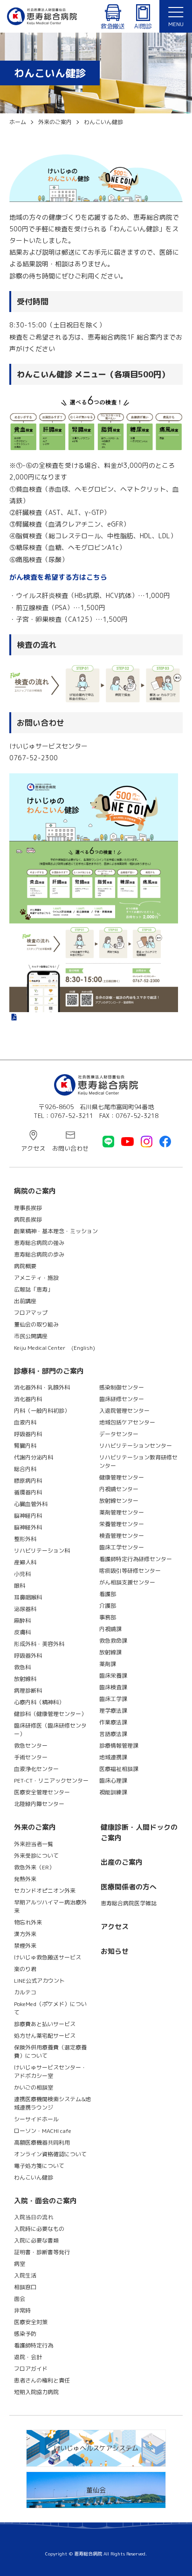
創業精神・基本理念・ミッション (56, 1231)
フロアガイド (31, 2369)
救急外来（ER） (34, 1867)
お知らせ (115, 1951)
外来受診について (36, 1856)
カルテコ (25, 1992)
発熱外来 (25, 1879)
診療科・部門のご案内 (49, 1371)
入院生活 (25, 2275)
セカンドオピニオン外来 (45, 1891)
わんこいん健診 (34, 2177)
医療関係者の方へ (129, 1887)
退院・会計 (28, 2357)
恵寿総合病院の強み (39, 1243)
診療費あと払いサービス (45, 2024)
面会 (20, 2299)
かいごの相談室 (34, 2087)
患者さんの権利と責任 (42, 2380)
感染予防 (25, 2334)
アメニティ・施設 (36, 1278)
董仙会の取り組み (36, 1324)
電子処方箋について (39, 2166)
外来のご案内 (35, 1827)
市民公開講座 (31, 1336)
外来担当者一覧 (34, 1844)
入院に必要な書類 (36, 2240)
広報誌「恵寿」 (34, 1289)
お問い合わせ (70, 1148)
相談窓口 (25, 2287)
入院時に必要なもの (39, 2229)
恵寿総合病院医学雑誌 (129, 1903)
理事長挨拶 (28, 1208)
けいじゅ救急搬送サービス (48, 1957)
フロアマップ (31, 1313)
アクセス (33, 1148)
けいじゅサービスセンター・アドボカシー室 (50, 2072)
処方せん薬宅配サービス (45, 2036)
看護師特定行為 (34, 2345)
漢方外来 (25, 1934)
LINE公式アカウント (39, 1981)
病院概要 (25, 1266)
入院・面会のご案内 (45, 2201)
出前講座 (25, 1301)
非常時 (22, 2310)
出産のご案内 (122, 1862)
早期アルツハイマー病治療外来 (50, 1906)
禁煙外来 (25, 1946)
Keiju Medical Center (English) (55, 1348)
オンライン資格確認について (50, 2154)
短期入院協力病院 (36, 2392)
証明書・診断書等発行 (42, 2252)
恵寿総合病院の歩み (39, 1254)
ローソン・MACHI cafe (43, 2131)
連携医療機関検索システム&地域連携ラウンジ (52, 2103)
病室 (20, 2264)
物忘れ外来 (28, 1922)
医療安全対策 (31, 2322)
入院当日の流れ (34, 2217)
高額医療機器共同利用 (42, 2142)
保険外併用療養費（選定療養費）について (50, 2052)
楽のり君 (25, 1969)
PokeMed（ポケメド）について (50, 2008)
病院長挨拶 (28, 1219)
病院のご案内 (35, 1191)
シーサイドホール (36, 2119)
